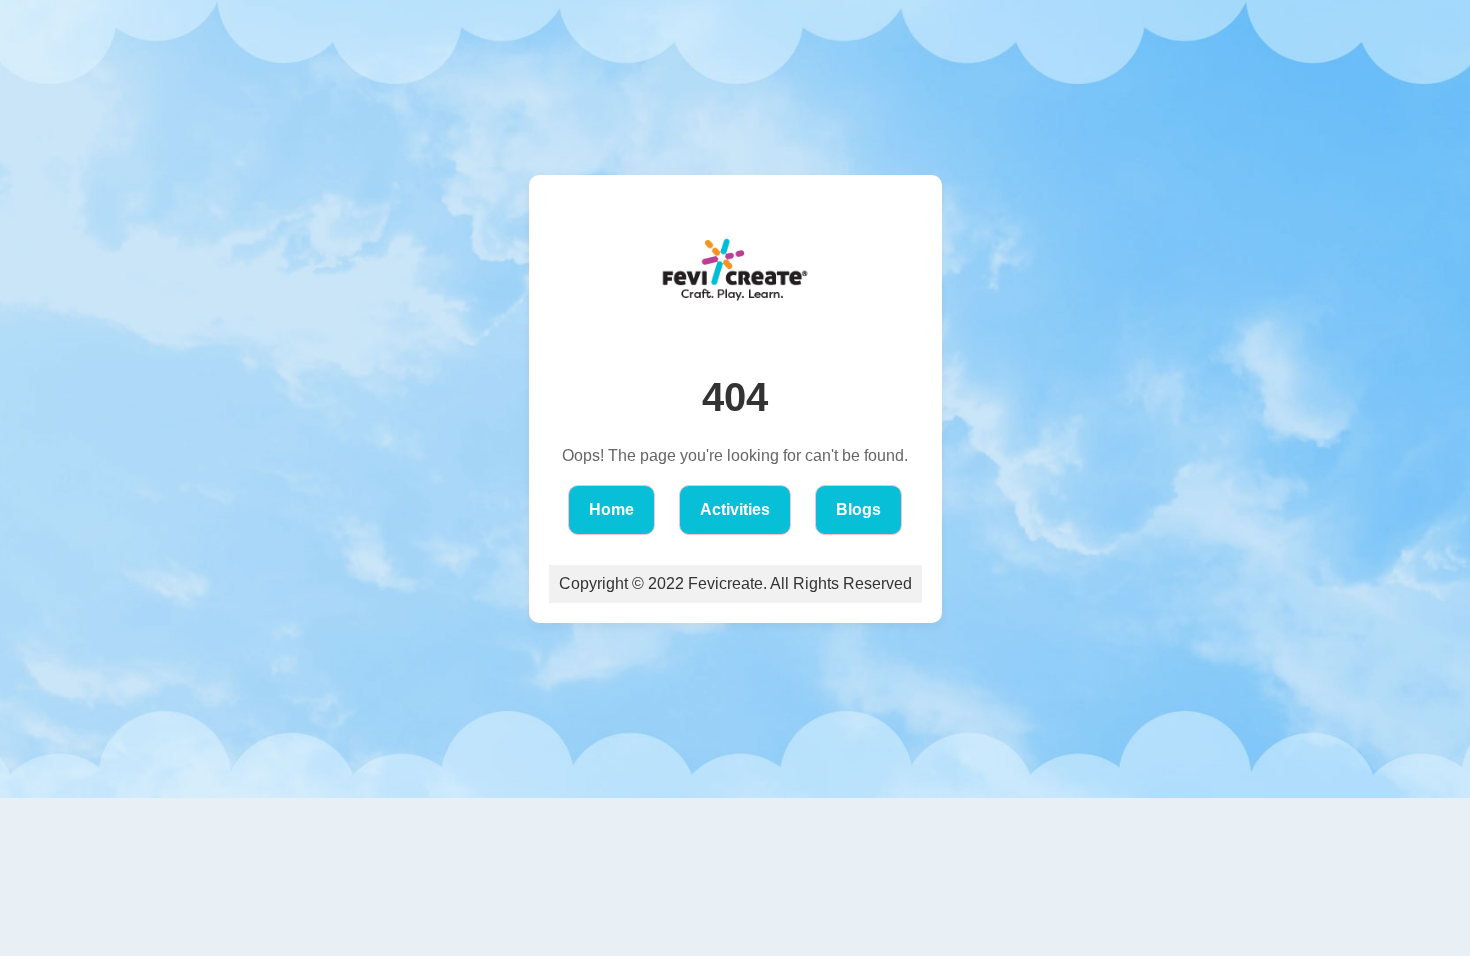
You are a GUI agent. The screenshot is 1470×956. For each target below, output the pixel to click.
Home (611, 509)
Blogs (858, 509)
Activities (735, 509)
